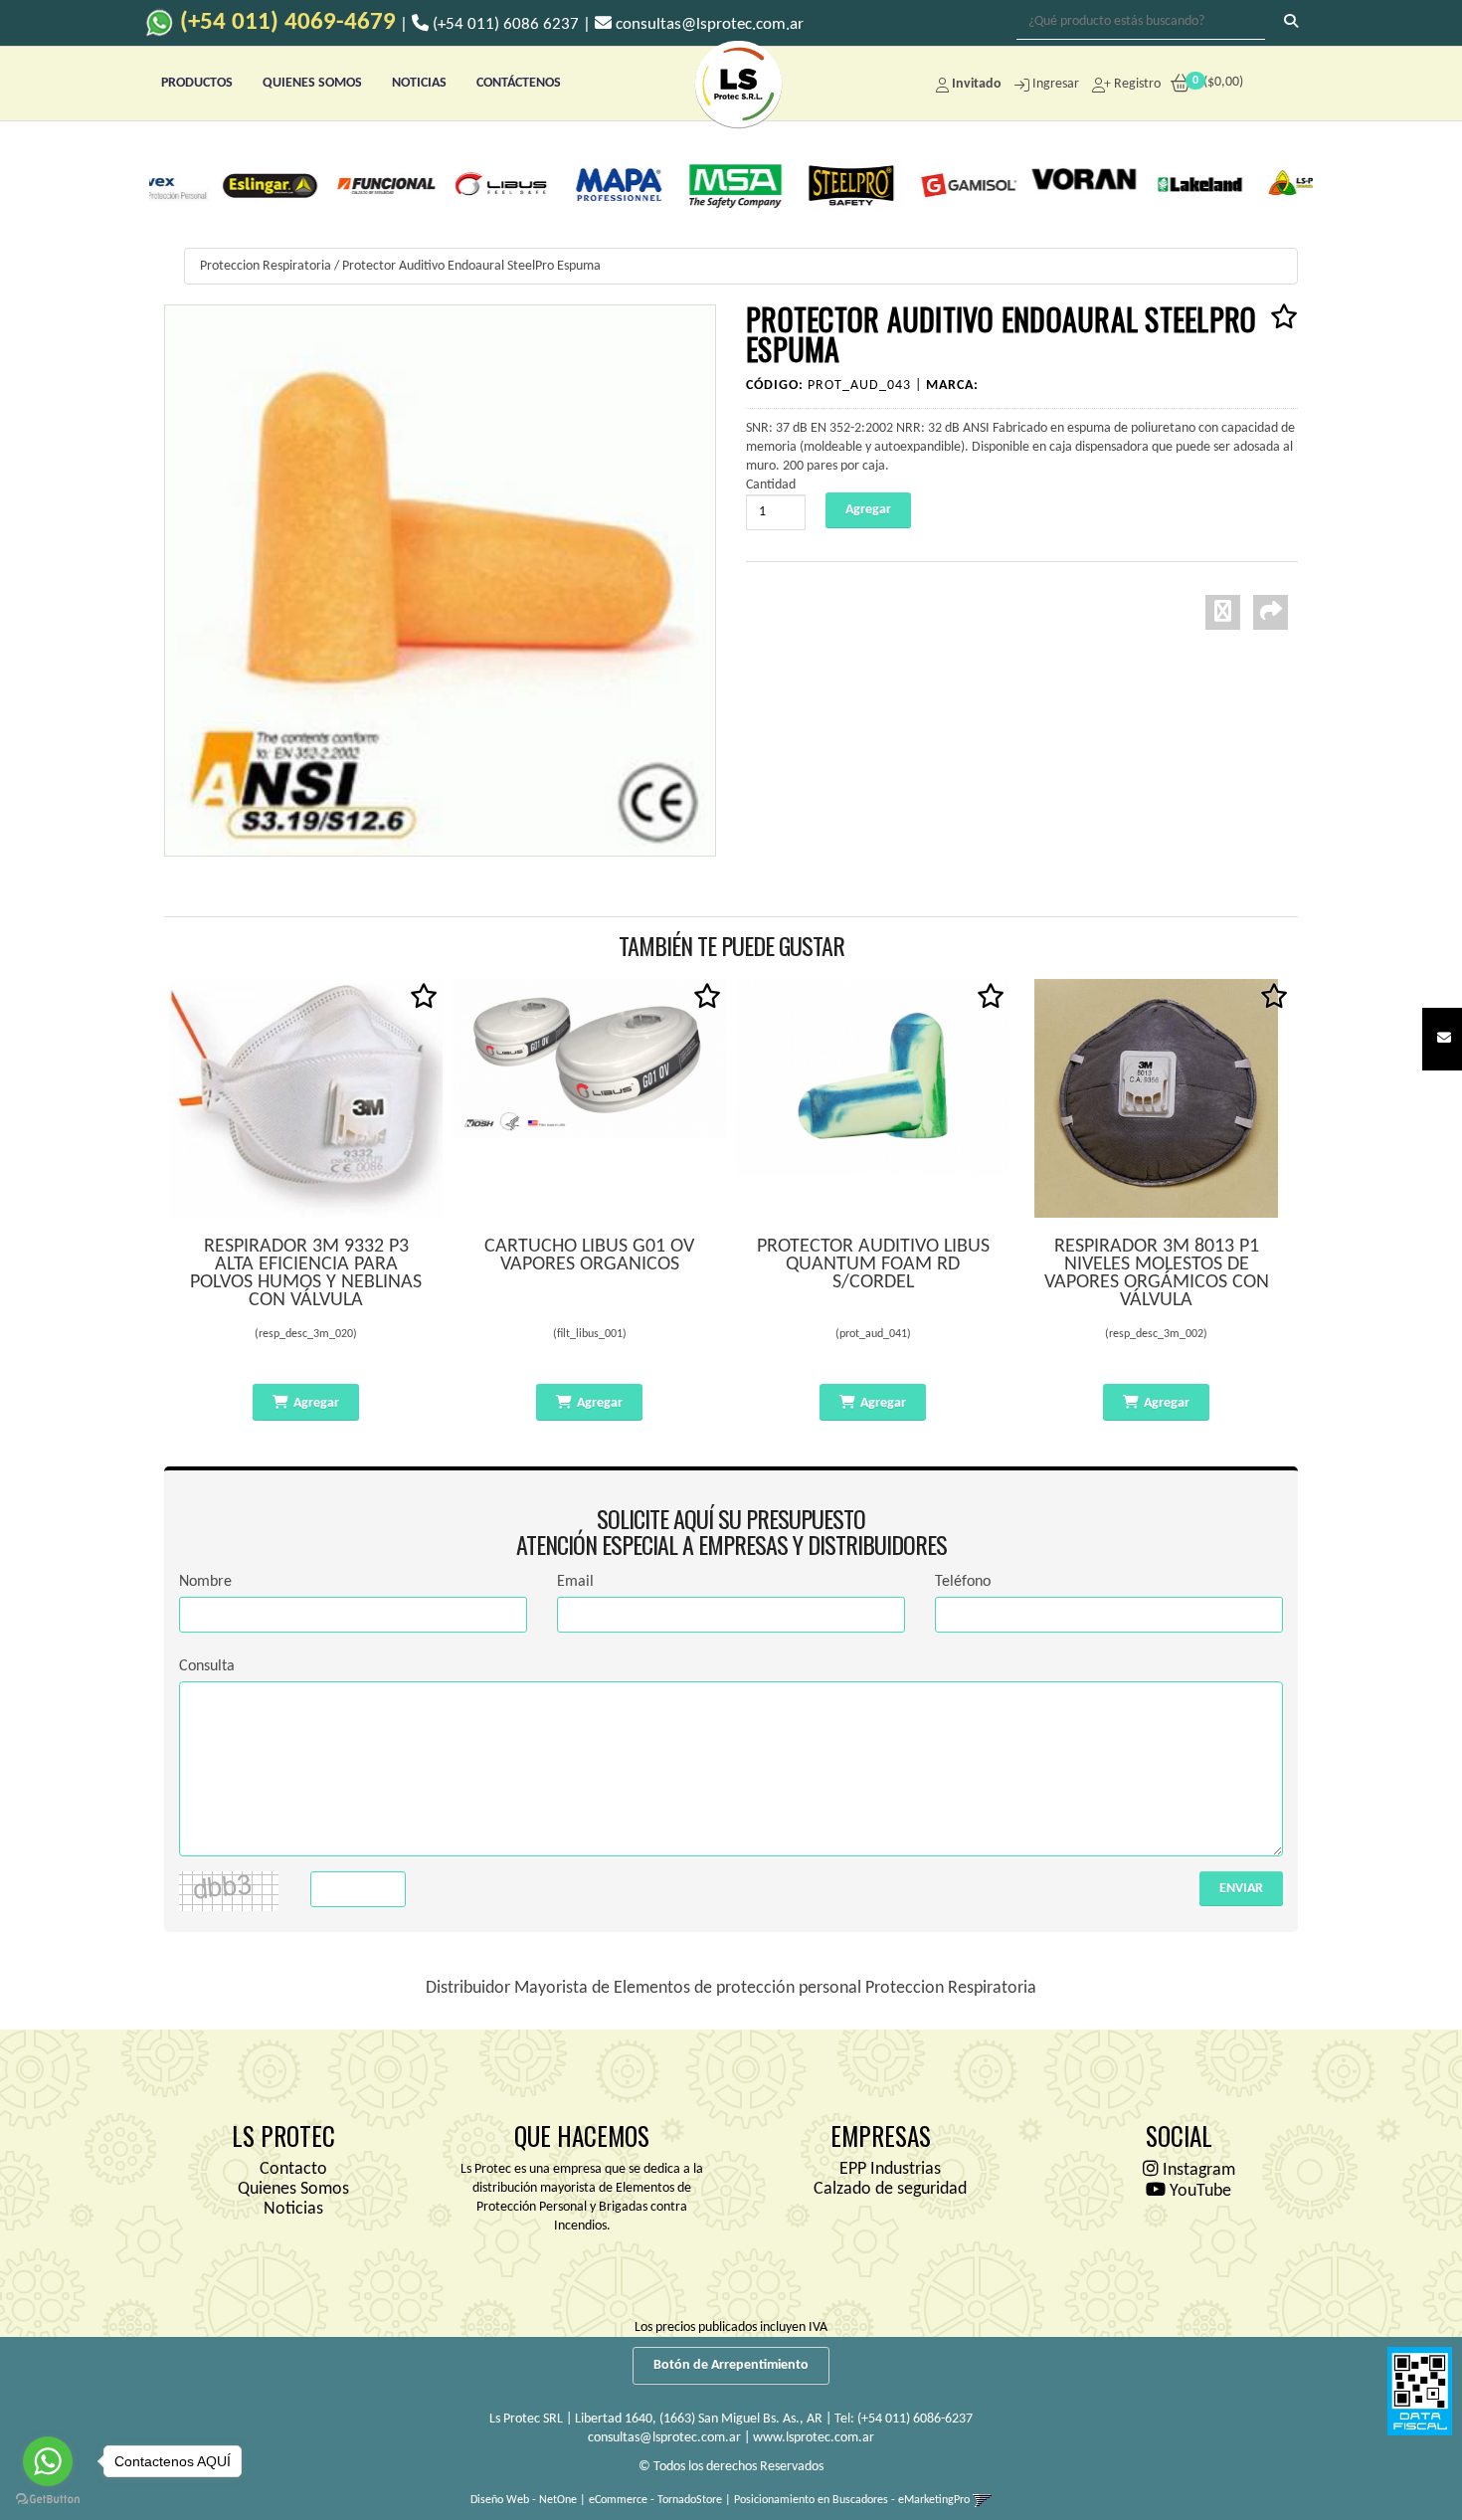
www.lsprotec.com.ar (814, 2438)
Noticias (293, 2209)
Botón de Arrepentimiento (731, 2365)
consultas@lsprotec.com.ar (664, 2438)
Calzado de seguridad (890, 2189)
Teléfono (963, 1582)
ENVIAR (1241, 1889)
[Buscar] (1291, 23)
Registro (1136, 84)
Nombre (205, 1582)
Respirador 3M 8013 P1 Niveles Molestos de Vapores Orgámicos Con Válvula (1157, 1273)
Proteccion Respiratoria (266, 266)
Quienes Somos (293, 2189)
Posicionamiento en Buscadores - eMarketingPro (852, 2500)
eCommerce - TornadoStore (655, 2500)
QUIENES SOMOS (312, 83)
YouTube (1198, 2191)
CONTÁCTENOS (519, 83)
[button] (1444, 1039)
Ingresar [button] (1056, 84)
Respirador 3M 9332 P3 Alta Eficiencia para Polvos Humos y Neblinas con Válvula (306, 1273)
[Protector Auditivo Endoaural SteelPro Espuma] (440, 581)
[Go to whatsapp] (48, 2461)
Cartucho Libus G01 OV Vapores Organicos (589, 1256)
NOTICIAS (419, 83)
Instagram (1197, 2170)
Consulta (207, 1666)
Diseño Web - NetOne (524, 2500)
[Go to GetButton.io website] (48, 2500)
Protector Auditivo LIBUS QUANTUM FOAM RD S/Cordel (873, 1264)
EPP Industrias (890, 2169)
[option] (209, 184)
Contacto (293, 2169)
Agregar (316, 1403)
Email (575, 1582)
